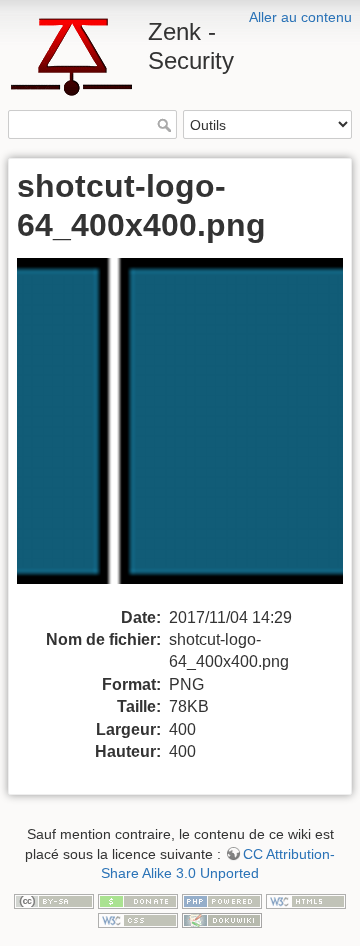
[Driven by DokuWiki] (222, 919)
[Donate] (138, 900)
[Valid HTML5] (306, 900)
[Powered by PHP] (222, 900)
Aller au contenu (300, 17)
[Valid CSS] (138, 919)
